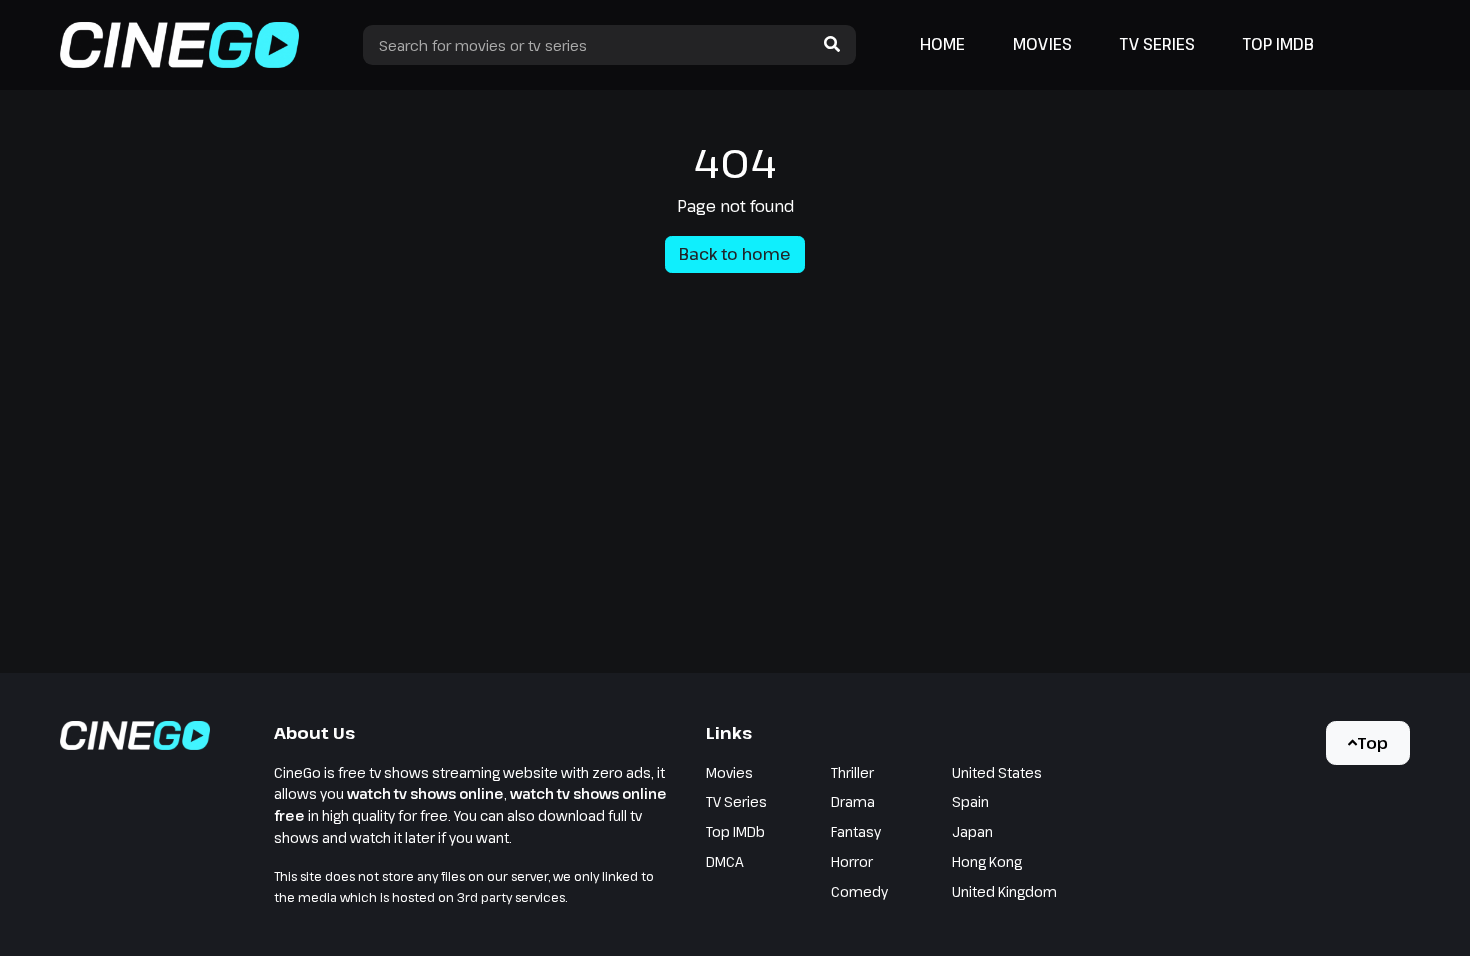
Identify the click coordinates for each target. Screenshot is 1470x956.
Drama (853, 801)
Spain (970, 801)
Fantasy (856, 831)
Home (942, 44)
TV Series (1157, 44)
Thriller (852, 772)
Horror (852, 861)
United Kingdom (1004, 891)
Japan (972, 831)
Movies (1042, 44)
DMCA (725, 861)
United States (997, 772)
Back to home (735, 254)
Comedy (859, 891)
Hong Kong (987, 861)
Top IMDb (1278, 44)
